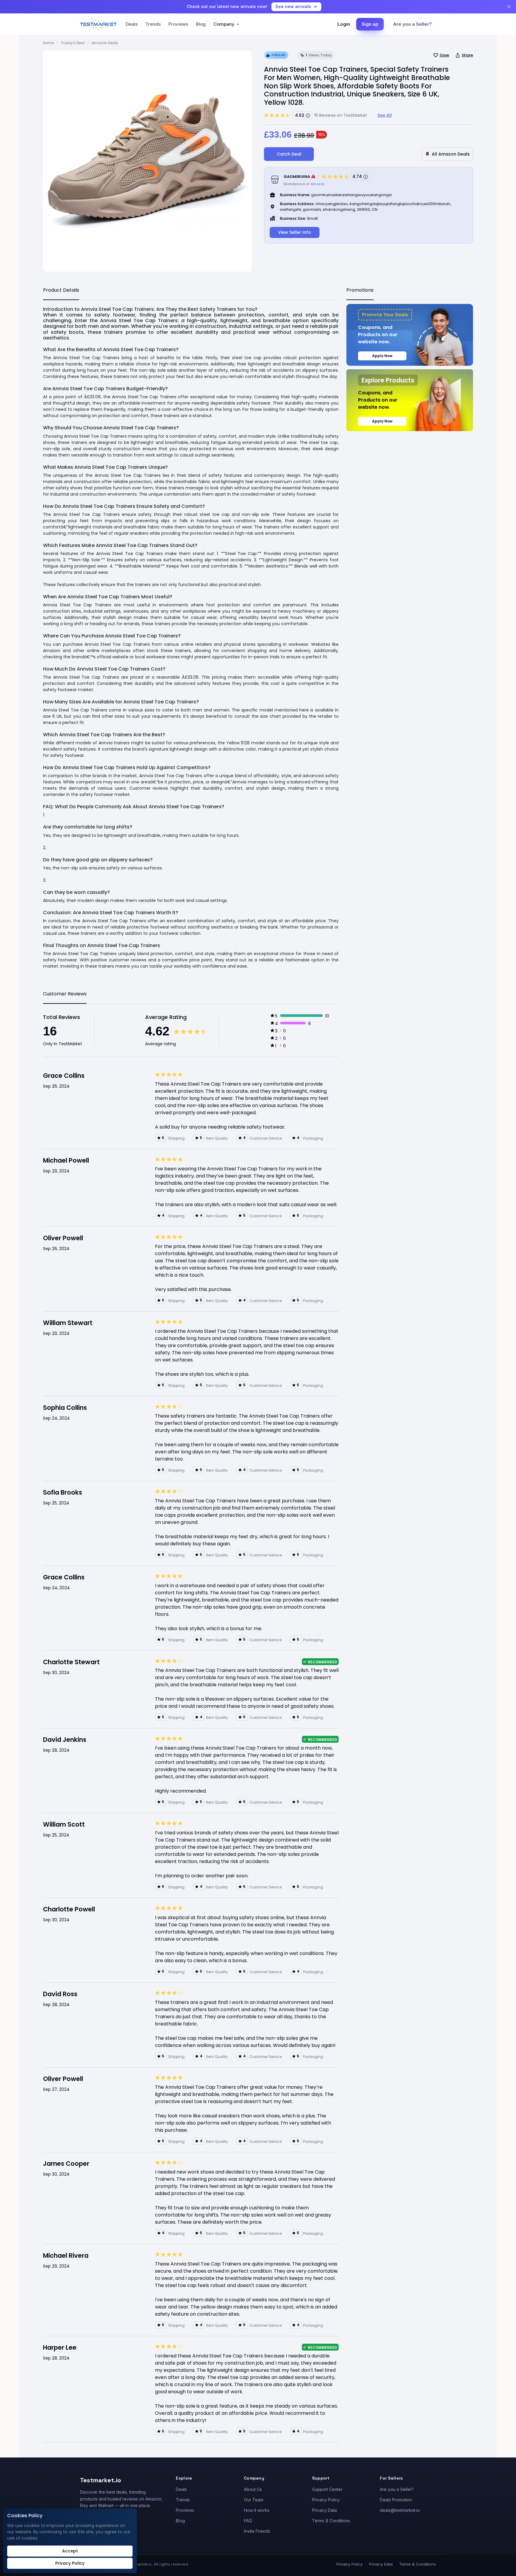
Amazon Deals (105, 43)
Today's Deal (73, 43)
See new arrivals (293, 6)
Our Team (254, 2500)
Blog (201, 24)
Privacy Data (324, 2510)
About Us (253, 2489)
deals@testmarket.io (400, 2510)
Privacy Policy (326, 2500)
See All (385, 115)
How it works (257, 2510)
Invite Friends (257, 2531)
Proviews (178, 24)
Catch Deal (289, 154)
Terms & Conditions (331, 2521)
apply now (382, 356)
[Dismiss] (509, 7)
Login (344, 24)
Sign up (370, 24)
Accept (70, 2551)
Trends (153, 24)
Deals (132, 24)
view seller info (295, 232)
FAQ (248, 2521)
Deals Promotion (396, 2500)
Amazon (318, 184)
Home (48, 43)
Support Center (327, 2489)
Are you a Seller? (412, 24)
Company (224, 24)
